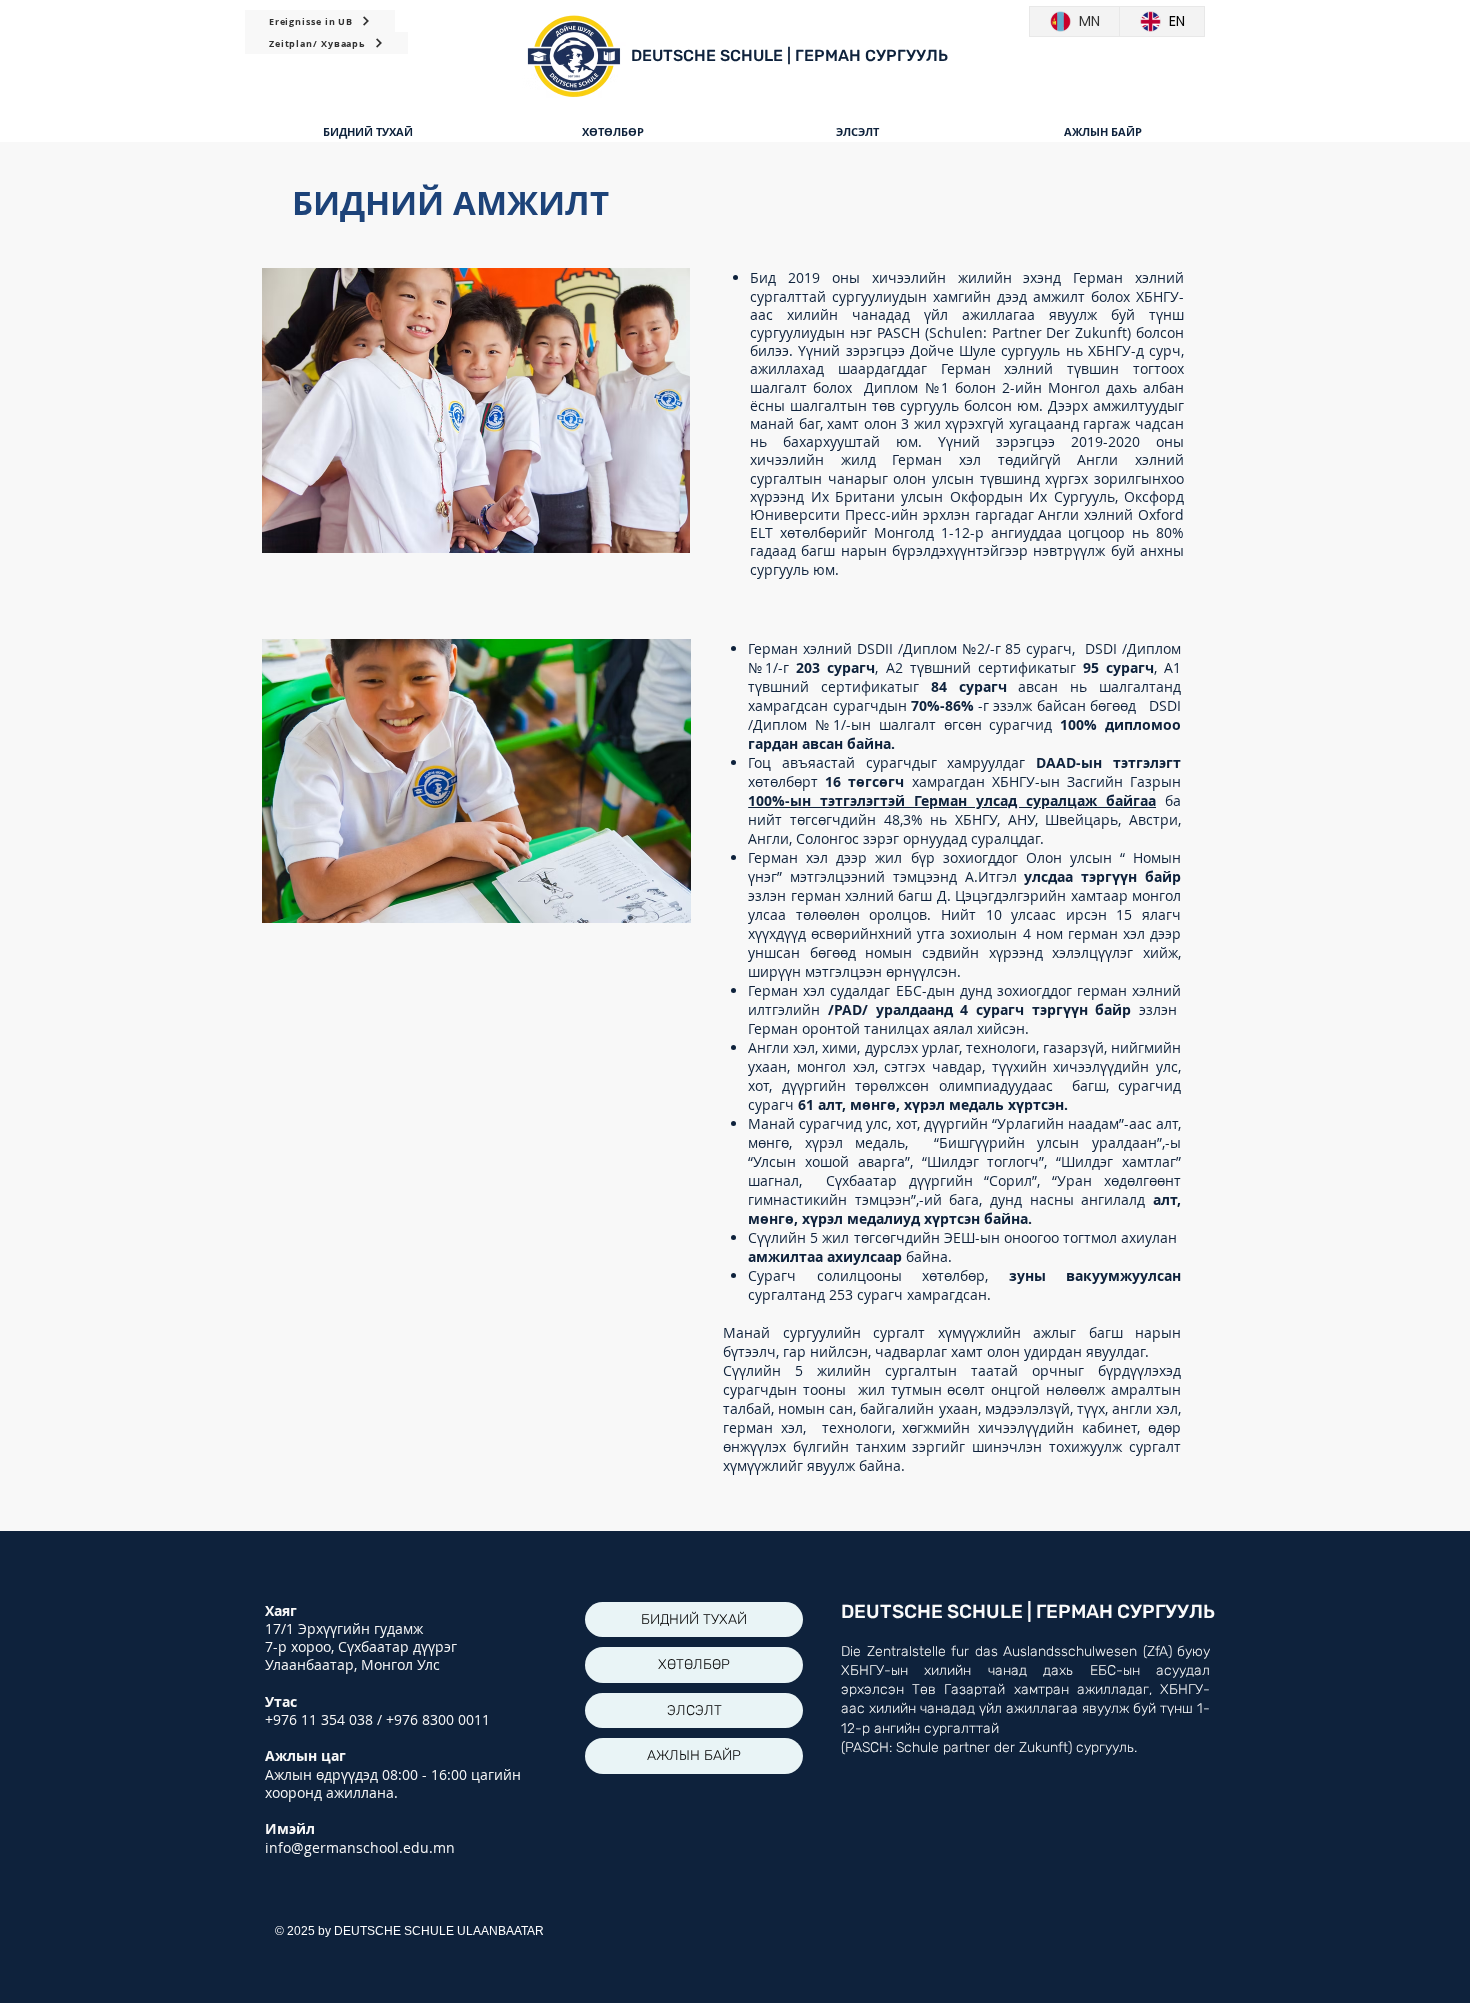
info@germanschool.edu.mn (360, 1847)
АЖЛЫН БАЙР (694, 1755)
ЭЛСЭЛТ (694, 1710)
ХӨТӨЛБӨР (694, 1664)
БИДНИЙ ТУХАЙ (694, 1619)
